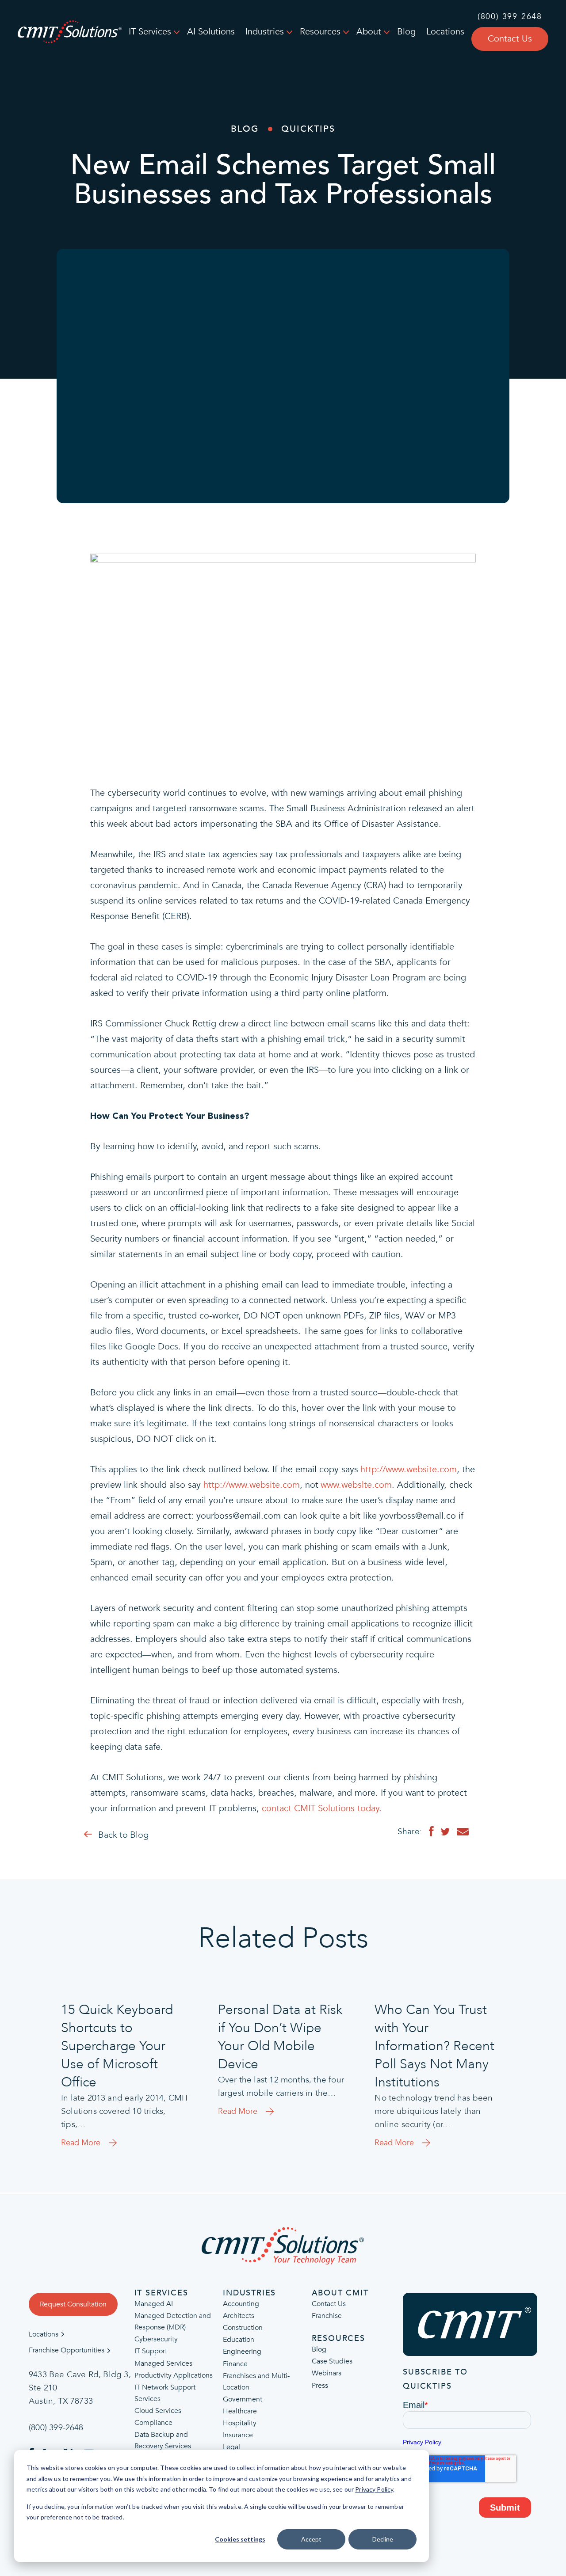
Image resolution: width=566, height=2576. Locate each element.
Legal (231, 2447)
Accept (311, 2539)
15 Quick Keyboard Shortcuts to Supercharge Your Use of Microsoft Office (117, 2046)
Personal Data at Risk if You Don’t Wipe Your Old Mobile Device (280, 2037)
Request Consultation (73, 2304)
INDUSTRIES (249, 2293)
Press (320, 2386)
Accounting (241, 2304)
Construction (243, 2328)
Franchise (327, 2316)
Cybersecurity (156, 2340)
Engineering (242, 2352)
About (369, 32)
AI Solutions (211, 32)
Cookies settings (240, 2539)
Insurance (238, 2435)
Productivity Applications (174, 2375)
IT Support (151, 2352)
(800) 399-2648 (510, 17)
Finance (235, 2364)
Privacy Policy (374, 2489)
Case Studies (332, 2362)
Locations (445, 32)
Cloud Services (158, 2411)
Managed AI (154, 2304)
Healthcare (240, 2411)
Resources (320, 32)
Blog (406, 32)
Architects (239, 2316)
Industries (265, 32)
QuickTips (308, 129)
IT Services (150, 32)
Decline (383, 2539)
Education (239, 2340)
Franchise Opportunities (67, 2351)
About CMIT (340, 2293)
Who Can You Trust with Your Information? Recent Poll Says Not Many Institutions (434, 2046)
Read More (81, 2143)
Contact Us (510, 39)
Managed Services (163, 2363)
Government (243, 2399)
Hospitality (240, 2423)
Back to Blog (123, 1835)
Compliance (153, 2423)
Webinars (327, 2374)
